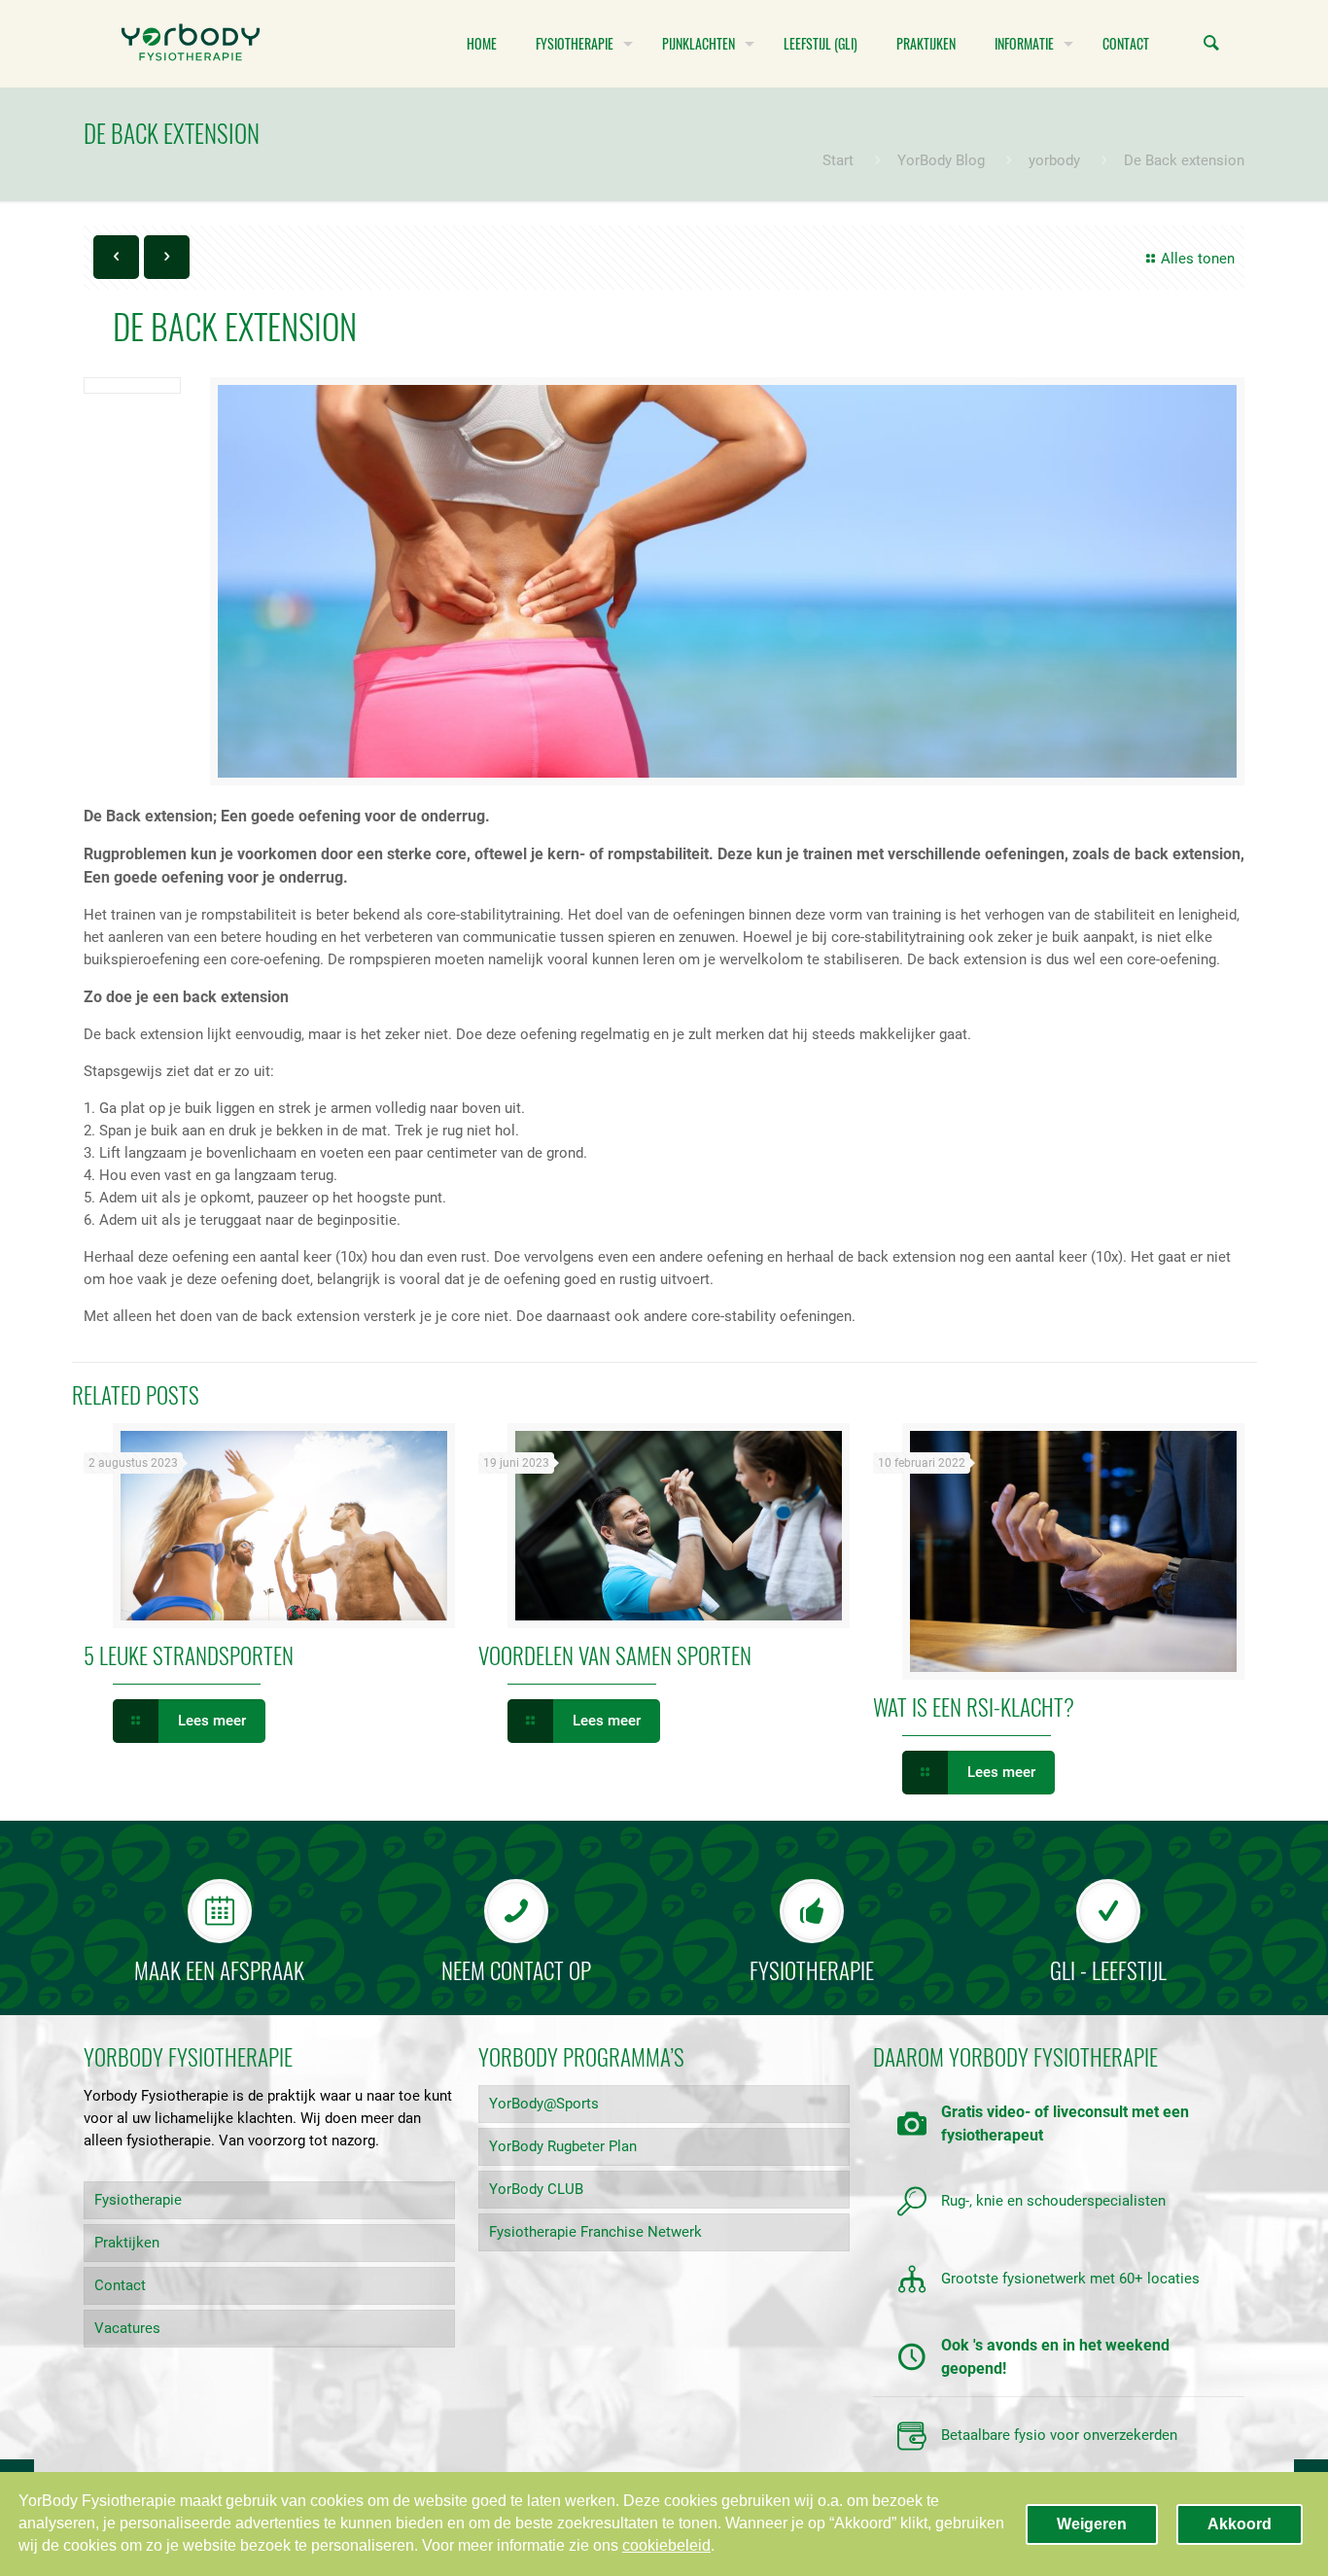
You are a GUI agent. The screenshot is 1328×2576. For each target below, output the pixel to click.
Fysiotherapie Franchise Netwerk (595, 2232)
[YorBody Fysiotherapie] (191, 44)
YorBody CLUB (536, 2189)
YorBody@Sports (544, 2104)
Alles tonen (1198, 259)
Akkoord (1240, 2524)
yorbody (1054, 160)
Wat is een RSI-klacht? (974, 1707)
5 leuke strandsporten (189, 1655)
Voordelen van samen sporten (615, 1655)
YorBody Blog (941, 160)
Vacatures (127, 2328)
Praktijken (127, 2243)
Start (838, 160)
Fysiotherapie (138, 2200)
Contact (120, 2285)
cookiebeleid (666, 2545)
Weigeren (1092, 2524)
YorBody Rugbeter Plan (563, 2146)
